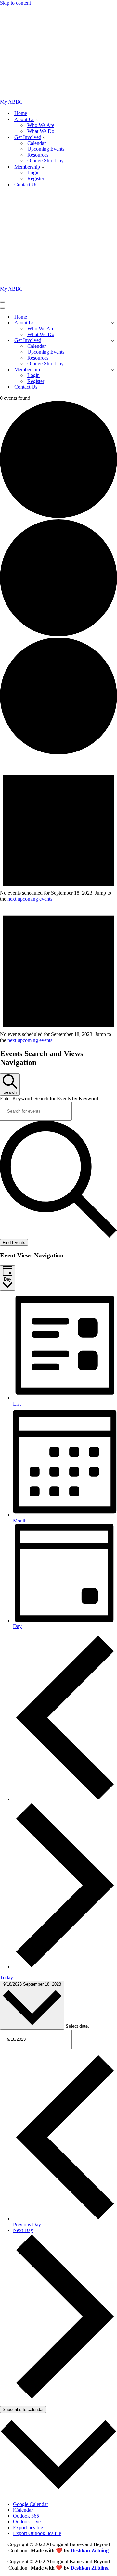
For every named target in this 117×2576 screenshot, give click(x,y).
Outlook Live (27, 2522)
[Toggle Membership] (113, 370)
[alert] (58, 896)
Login (33, 173)
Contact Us (26, 185)
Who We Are (41, 125)
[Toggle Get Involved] (113, 341)
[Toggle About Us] (113, 323)
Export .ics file (28, 2527)
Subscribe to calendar (23, 2410)
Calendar (37, 143)
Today (6, 1978)
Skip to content (15, 3)
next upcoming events (30, 899)
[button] (37, 120)
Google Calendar (31, 2504)
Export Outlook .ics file (37, 2533)
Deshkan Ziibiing (90, 2551)
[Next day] (65, 1967)
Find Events (14, 1242)
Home (21, 113)
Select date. (77, 2026)
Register (36, 178)
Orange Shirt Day (45, 161)
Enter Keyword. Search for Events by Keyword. (50, 1099)
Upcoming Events (46, 149)
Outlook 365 (26, 2516)
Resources (38, 155)
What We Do (41, 131)
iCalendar (23, 2510)
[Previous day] (65, 1799)
